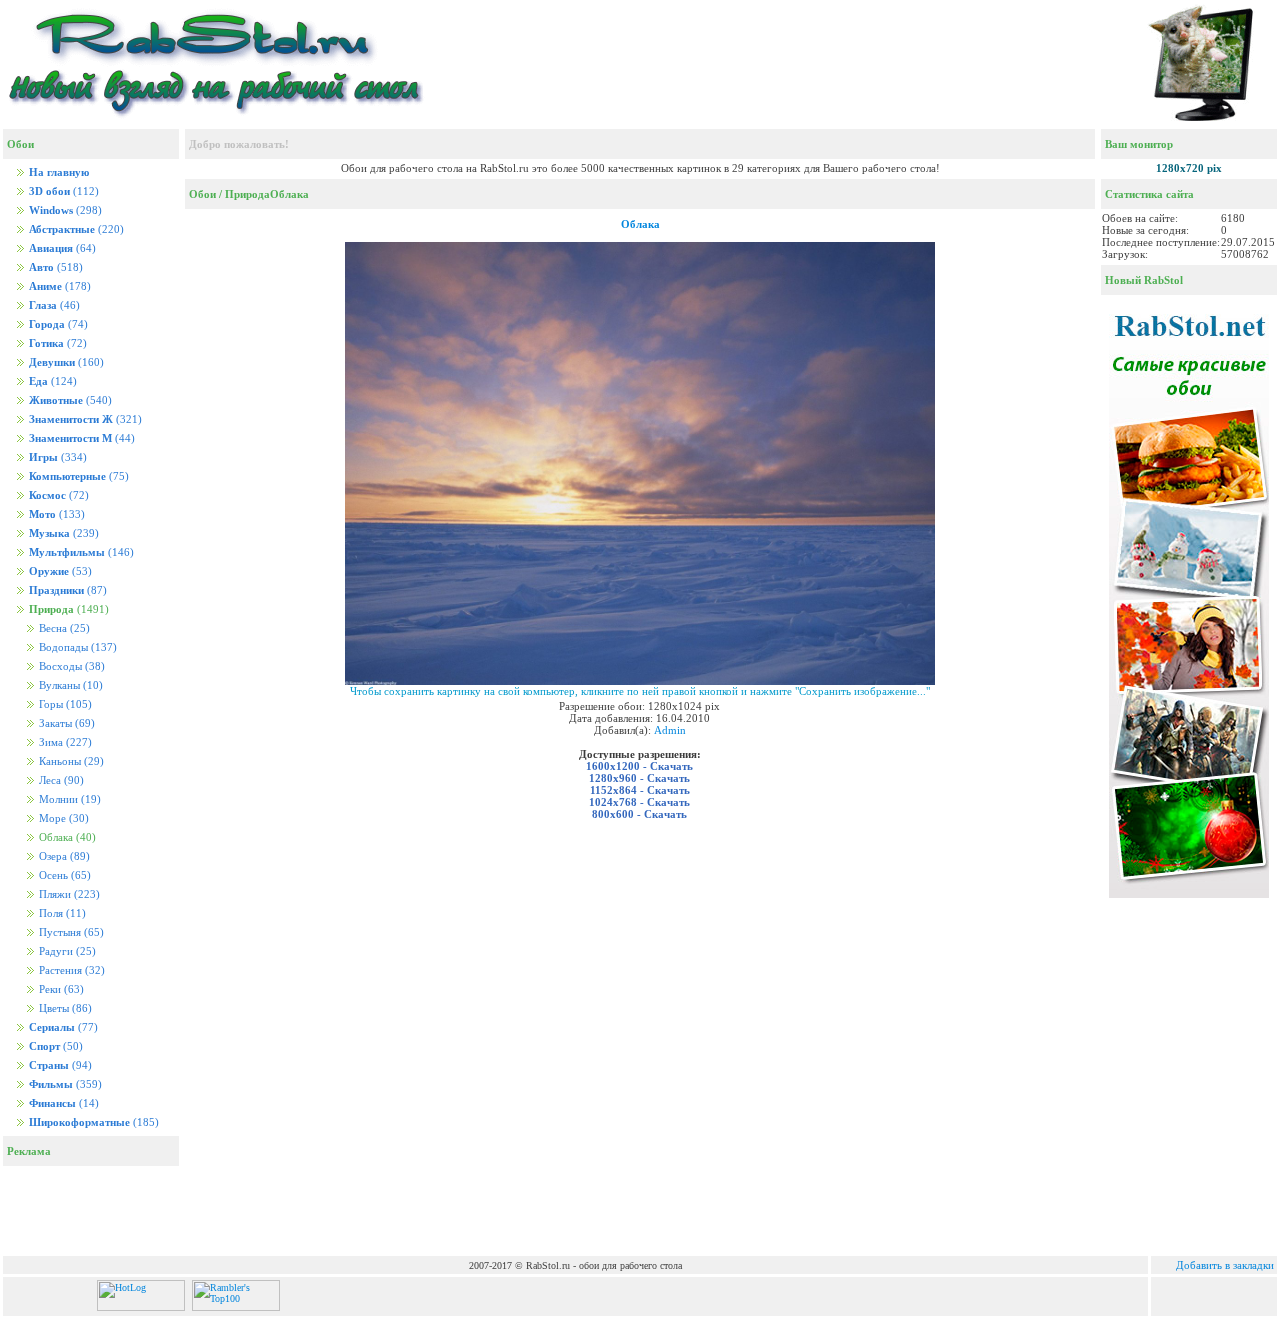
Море (62, 818)
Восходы (70, 666)
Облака (289, 194)
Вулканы (69, 685)
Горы (64, 704)
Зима (64, 742)
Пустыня (70, 932)
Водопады (76, 647)
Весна (63, 628)
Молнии (68, 799)
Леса (60, 780)
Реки (60, 989)
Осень (63, 875)
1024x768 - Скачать (639, 802)
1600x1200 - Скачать (639, 766)
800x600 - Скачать (639, 814)
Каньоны (70, 761)
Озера (63, 856)
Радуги (66, 951)
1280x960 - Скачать (639, 778)
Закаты (65, 723)
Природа (247, 194)
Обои (202, 194)
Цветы (64, 1008)
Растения (70, 970)
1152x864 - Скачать (640, 790)
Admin (670, 730)
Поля (61, 913)
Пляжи (68, 894)
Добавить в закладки (1225, 1265)
